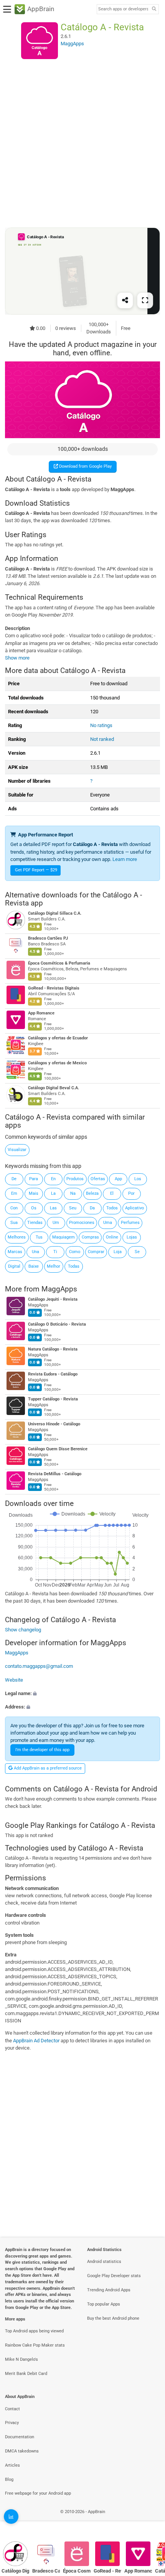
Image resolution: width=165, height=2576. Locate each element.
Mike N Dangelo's (21, 2359)
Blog (9, 2480)
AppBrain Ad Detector (36, 2041)
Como (75, 1252)
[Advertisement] (82, 143)
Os (34, 1208)
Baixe (34, 1266)
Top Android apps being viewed (34, 2331)
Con (14, 1208)
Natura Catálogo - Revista (53, 1350)
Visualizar (17, 1150)
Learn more (125, 859)
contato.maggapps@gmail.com (39, 1666)
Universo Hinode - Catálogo (54, 1424)
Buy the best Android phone (113, 2318)
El (112, 1193)
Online (112, 1237)
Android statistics (104, 2262)
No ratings (101, 725)
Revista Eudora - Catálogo (53, 1375)
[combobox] (123, 9)
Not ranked (102, 739)
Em (14, 1193)
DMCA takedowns (22, 2451)
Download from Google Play (85, 466)
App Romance (41, 1013)
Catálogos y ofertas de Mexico (57, 1063)
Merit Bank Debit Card (26, 2374)
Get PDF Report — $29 (36, 870)
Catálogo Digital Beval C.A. (54, 1088)
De (14, 1179)
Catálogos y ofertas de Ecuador (58, 1038)
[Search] (154, 9)
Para (34, 1179)
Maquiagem (64, 1237)
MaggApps (59, 1289)
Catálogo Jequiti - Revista (53, 1300)
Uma (108, 1223)
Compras (90, 1237)
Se (137, 1252)
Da (92, 1208)
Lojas (132, 1237)
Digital (14, 1266)
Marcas (15, 1252)
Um (56, 1223)
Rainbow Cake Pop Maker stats (35, 2345)
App (118, 1179)
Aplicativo (134, 1208)
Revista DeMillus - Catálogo (55, 1474)
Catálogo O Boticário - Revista (57, 1325)
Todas (74, 1266)
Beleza (92, 1193)
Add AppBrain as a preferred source (47, 1768)
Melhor (54, 1266)
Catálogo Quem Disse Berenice (58, 1449)
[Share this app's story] (125, 300)
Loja (118, 1252)
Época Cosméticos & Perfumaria (59, 963)
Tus (39, 1237)
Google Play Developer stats (114, 2276)
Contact (12, 2409)
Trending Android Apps (109, 2290)
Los (138, 1179)
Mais (34, 1193)
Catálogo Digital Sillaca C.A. (55, 913)
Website (14, 1680)
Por (131, 1193)
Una (35, 1252)
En (53, 1179)
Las (53, 1208)
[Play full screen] (145, 300)
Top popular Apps (104, 2304)
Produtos (75, 1179)
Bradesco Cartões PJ (48, 938)
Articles (12, 2465)
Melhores (17, 1237)
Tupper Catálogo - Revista (53, 1399)
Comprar (96, 1252)
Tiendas (35, 1223)
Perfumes (130, 1223)
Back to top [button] (150, 2520)
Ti (55, 1252)
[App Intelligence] (11, 2517)
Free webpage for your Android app (38, 2493)
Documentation (20, 2437)
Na (73, 1193)
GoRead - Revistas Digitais (54, 988)
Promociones (82, 1223)
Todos (112, 1208)
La (53, 1193)
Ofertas (98, 1179)
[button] (82, 1693)
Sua (14, 1223)
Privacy (12, 2423)
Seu (73, 1208)
